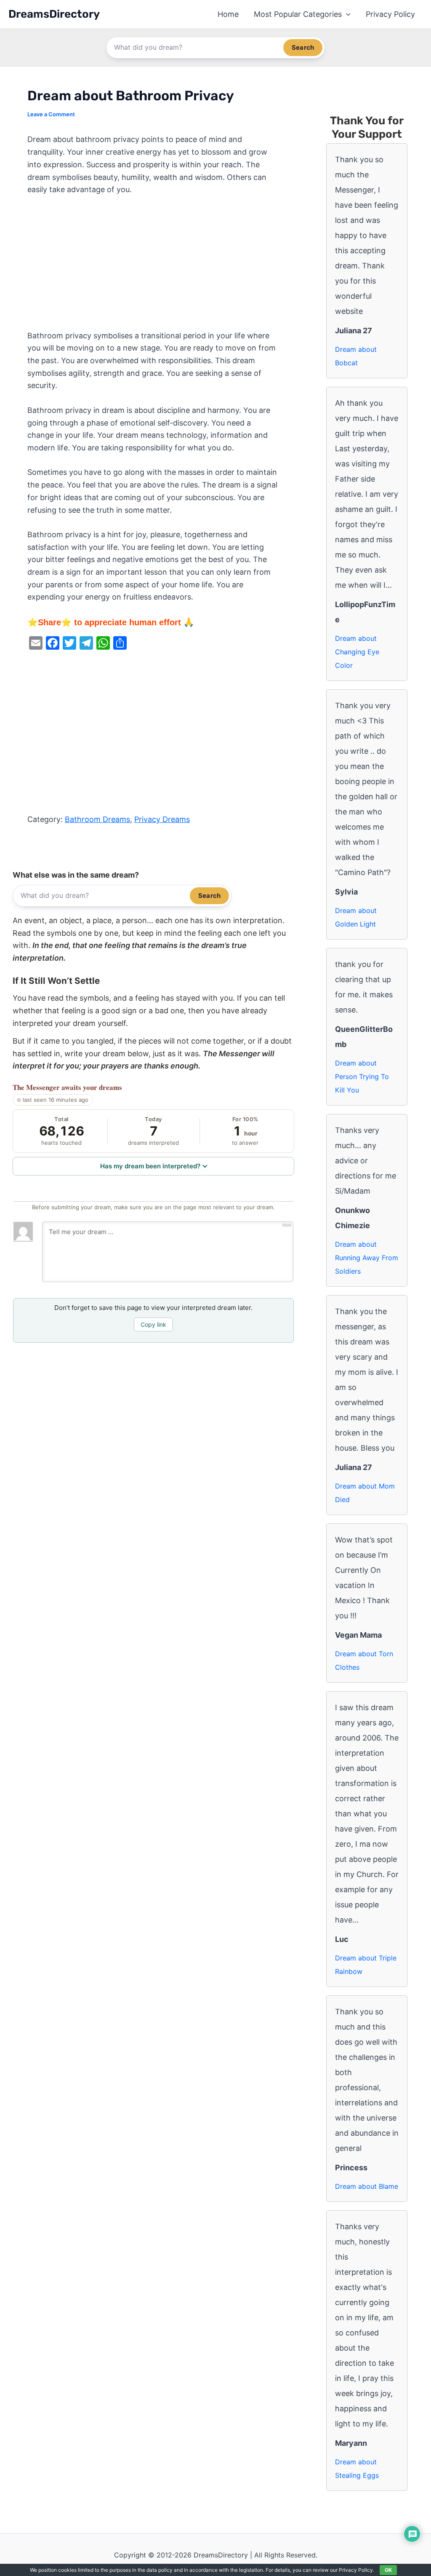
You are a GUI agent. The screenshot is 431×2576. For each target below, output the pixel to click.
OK (388, 2570)
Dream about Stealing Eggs (357, 2469)
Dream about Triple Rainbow (366, 1965)
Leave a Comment (51, 114)
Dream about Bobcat (356, 356)
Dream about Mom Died (365, 1493)
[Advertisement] (153, 267)
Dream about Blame (367, 2186)
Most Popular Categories (298, 14)
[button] (346, 14)
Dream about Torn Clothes (364, 1660)
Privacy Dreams (162, 819)
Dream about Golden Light (356, 917)
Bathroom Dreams (97, 819)
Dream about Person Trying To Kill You (362, 1076)
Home (228, 14)
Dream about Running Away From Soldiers (367, 1258)
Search (303, 47)
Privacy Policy (390, 14)
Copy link (153, 1324)
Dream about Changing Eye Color (357, 652)
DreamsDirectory (54, 14)
